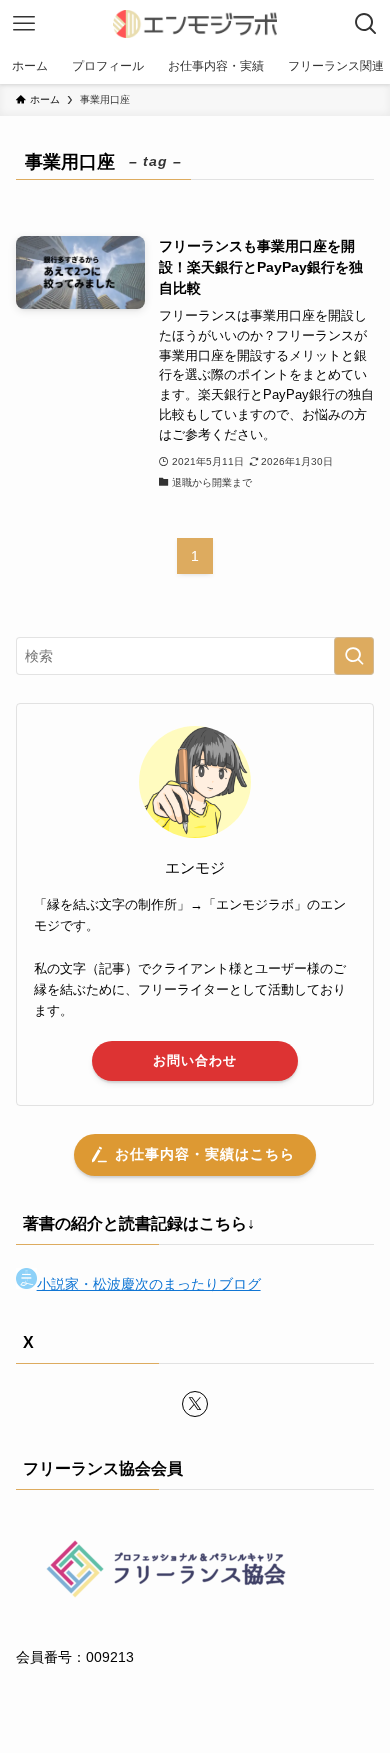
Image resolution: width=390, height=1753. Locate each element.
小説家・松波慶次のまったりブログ (149, 1284)
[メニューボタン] (24, 24)
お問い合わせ (195, 1060)
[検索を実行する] (354, 656)
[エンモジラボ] (195, 24)
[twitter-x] (195, 1404)
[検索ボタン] (366, 24)
